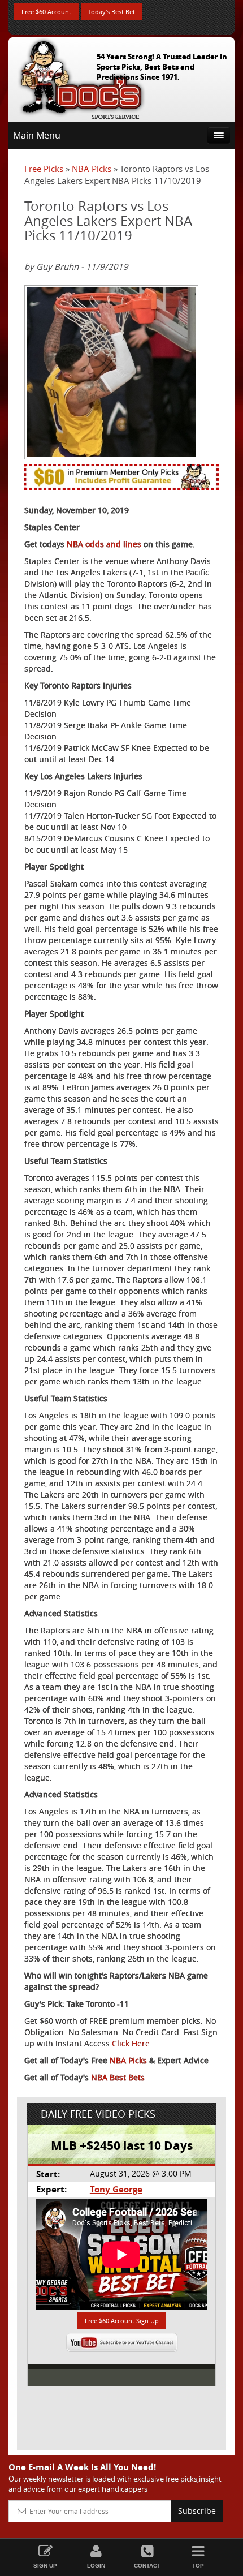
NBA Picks (92, 169)
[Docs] (81, 77)
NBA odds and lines (104, 544)
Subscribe (197, 2511)
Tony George (116, 2189)
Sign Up (45, 2566)
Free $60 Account (46, 12)
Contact (147, 2566)
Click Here (131, 2043)
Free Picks (44, 169)
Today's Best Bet (112, 12)
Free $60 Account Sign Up (122, 2321)
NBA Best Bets (118, 2077)
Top (198, 2566)
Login (96, 2566)
